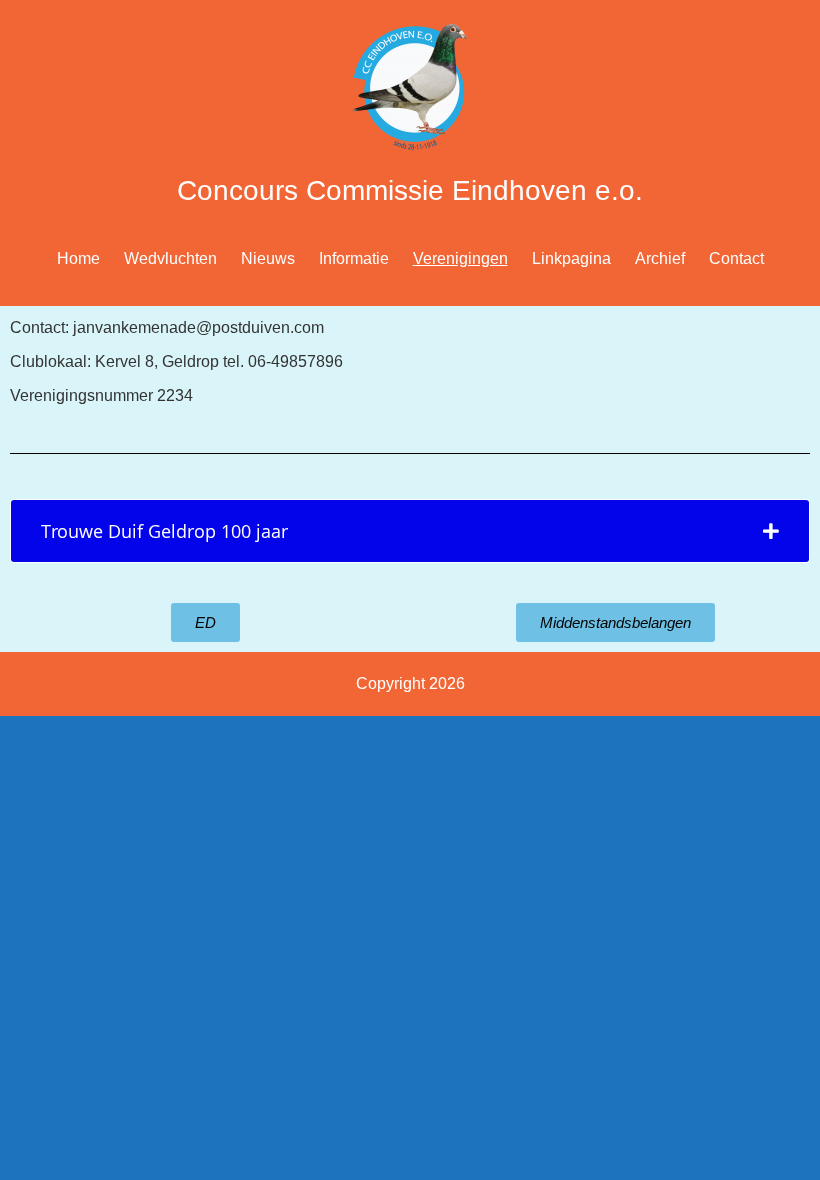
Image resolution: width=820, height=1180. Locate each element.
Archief (660, 258)
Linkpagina (571, 258)
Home (78, 258)
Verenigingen (460, 258)
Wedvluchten (170, 258)
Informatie (354, 258)
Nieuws (268, 258)
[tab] (410, 531)
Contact (736, 258)
